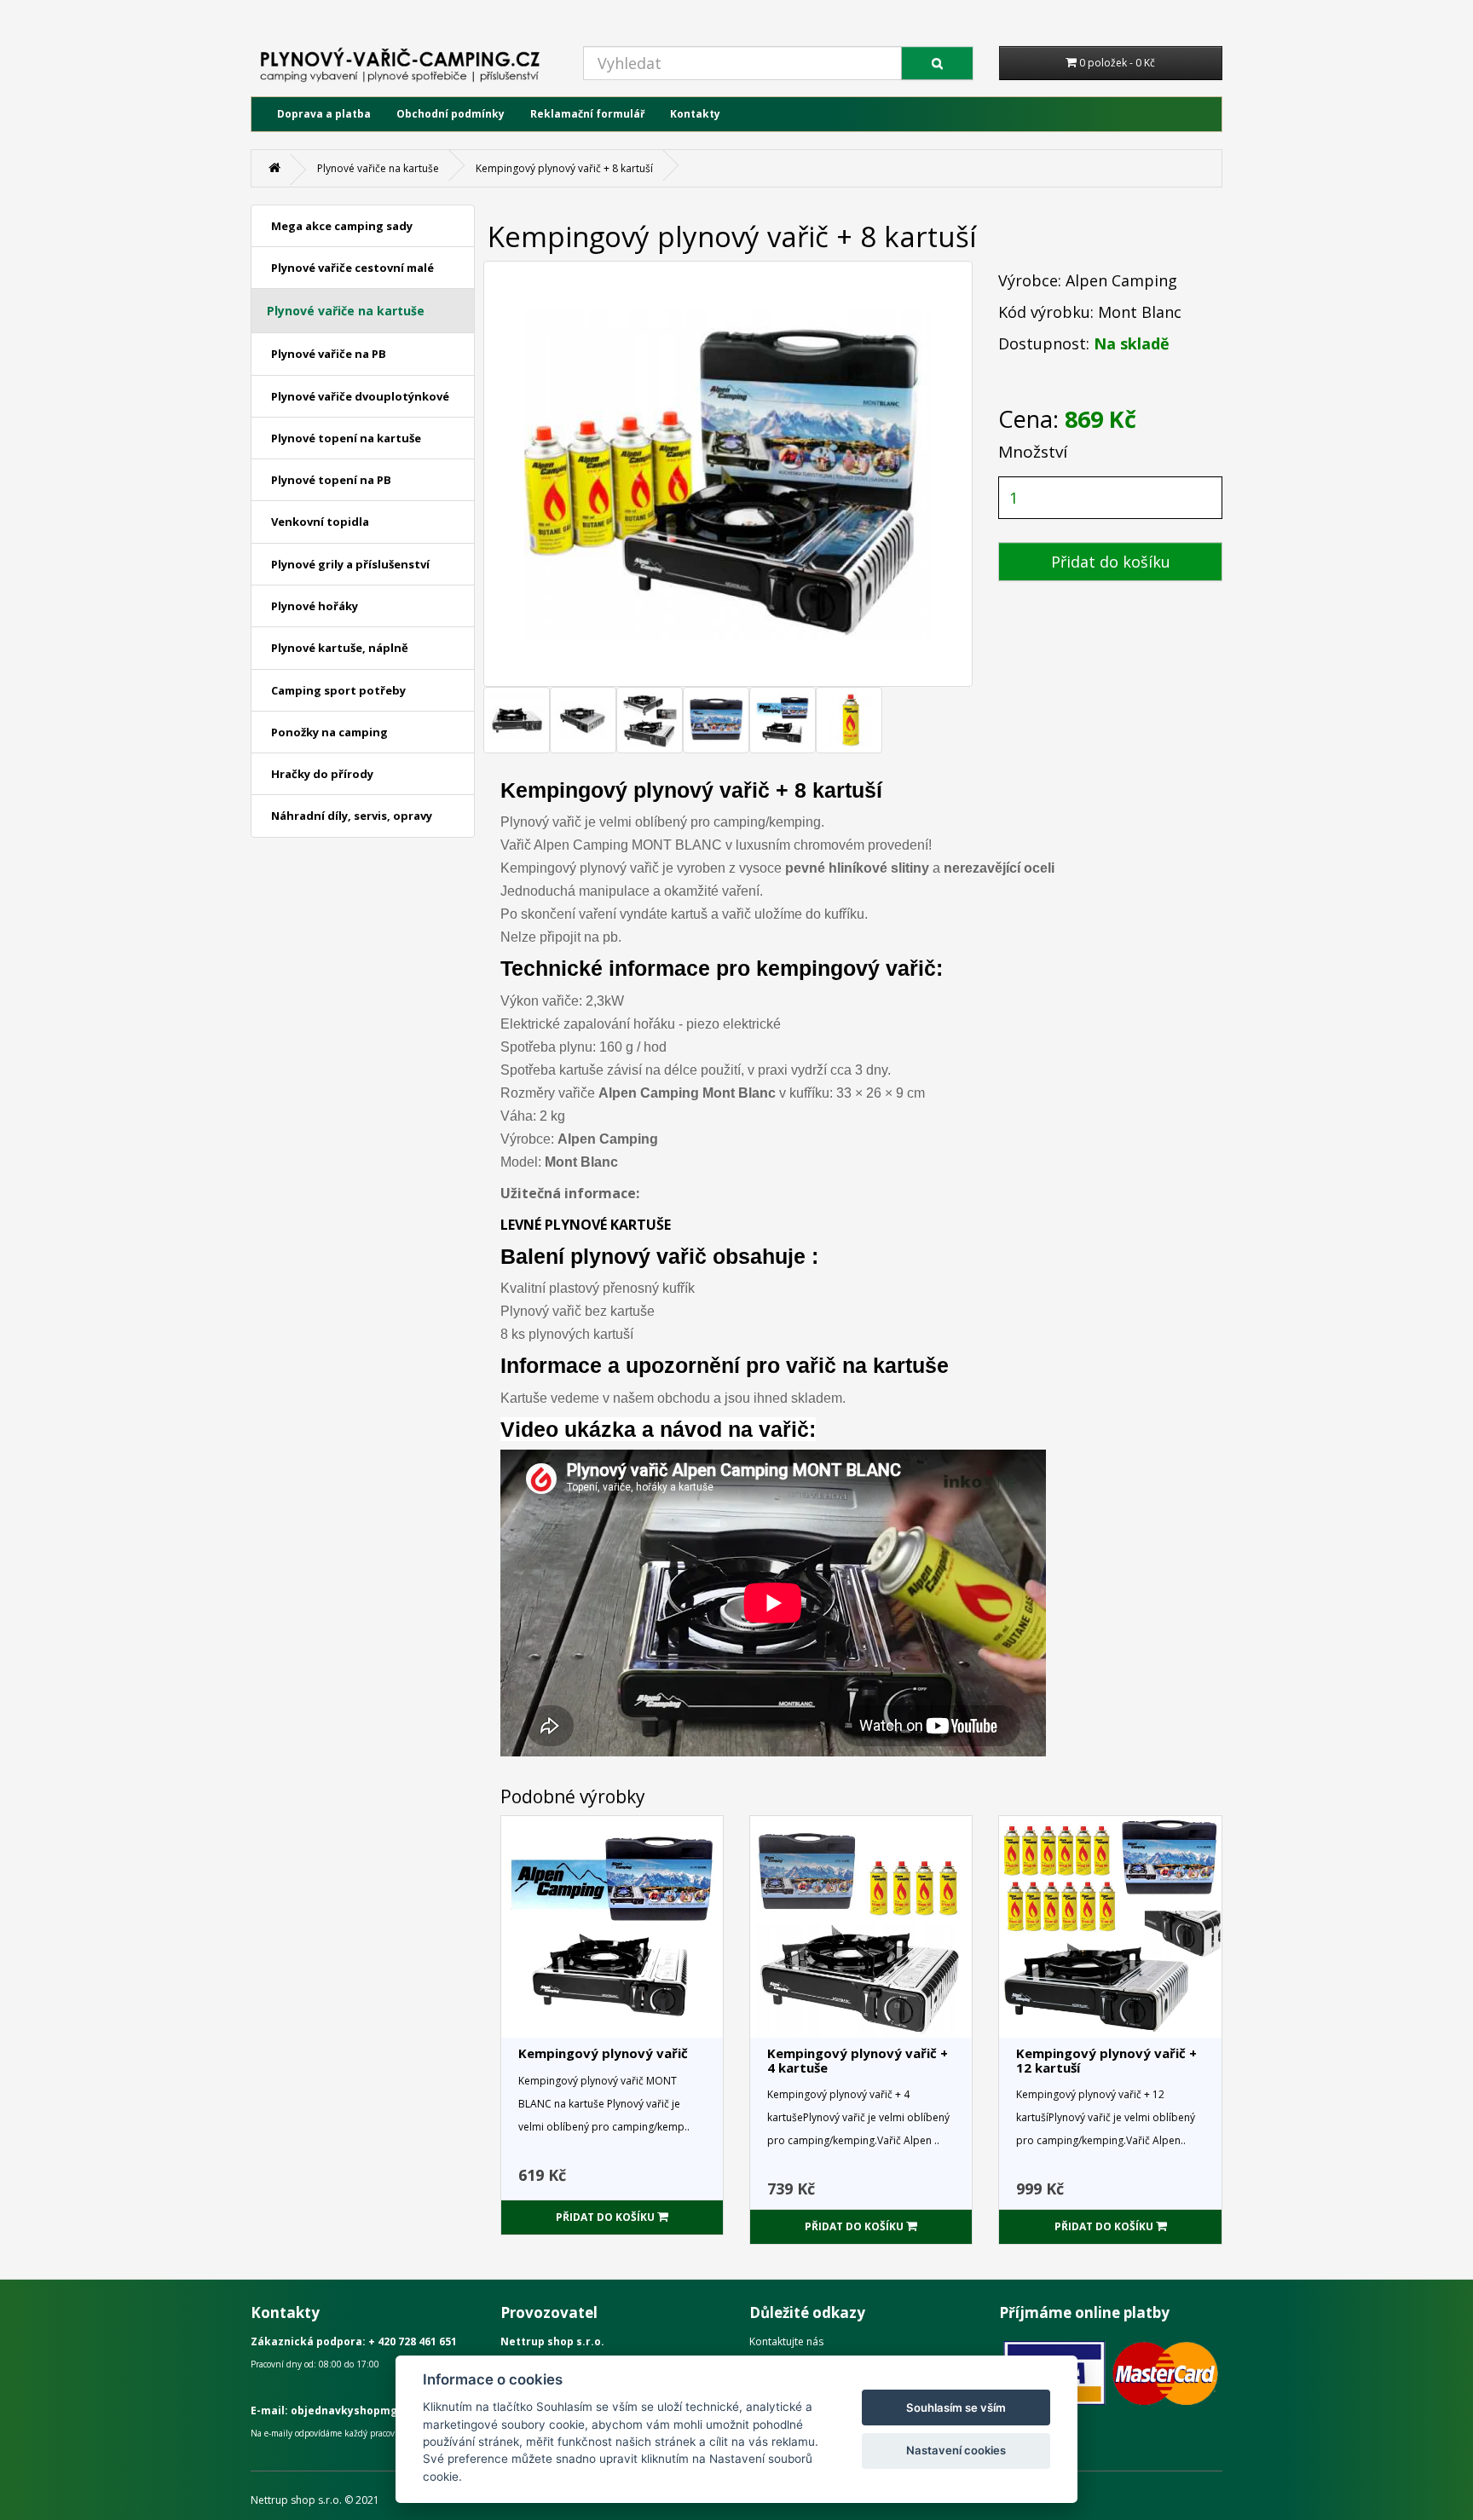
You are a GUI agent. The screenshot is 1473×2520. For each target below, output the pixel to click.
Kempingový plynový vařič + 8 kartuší (564, 168)
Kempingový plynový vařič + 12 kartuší (1106, 2060)
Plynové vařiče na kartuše (378, 168)
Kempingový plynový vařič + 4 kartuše (858, 2060)
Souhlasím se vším (956, 2408)
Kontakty (695, 114)
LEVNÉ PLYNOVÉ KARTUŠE (586, 1225)
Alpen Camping (1121, 280)
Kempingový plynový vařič (603, 2053)
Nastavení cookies (956, 2450)
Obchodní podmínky (451, 114)
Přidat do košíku (1111, 562)
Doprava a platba (324, 114)
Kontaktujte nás (786, 2341)
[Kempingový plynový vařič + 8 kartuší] (517, 720)
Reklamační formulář (587, 114)
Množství (1033, 452)
